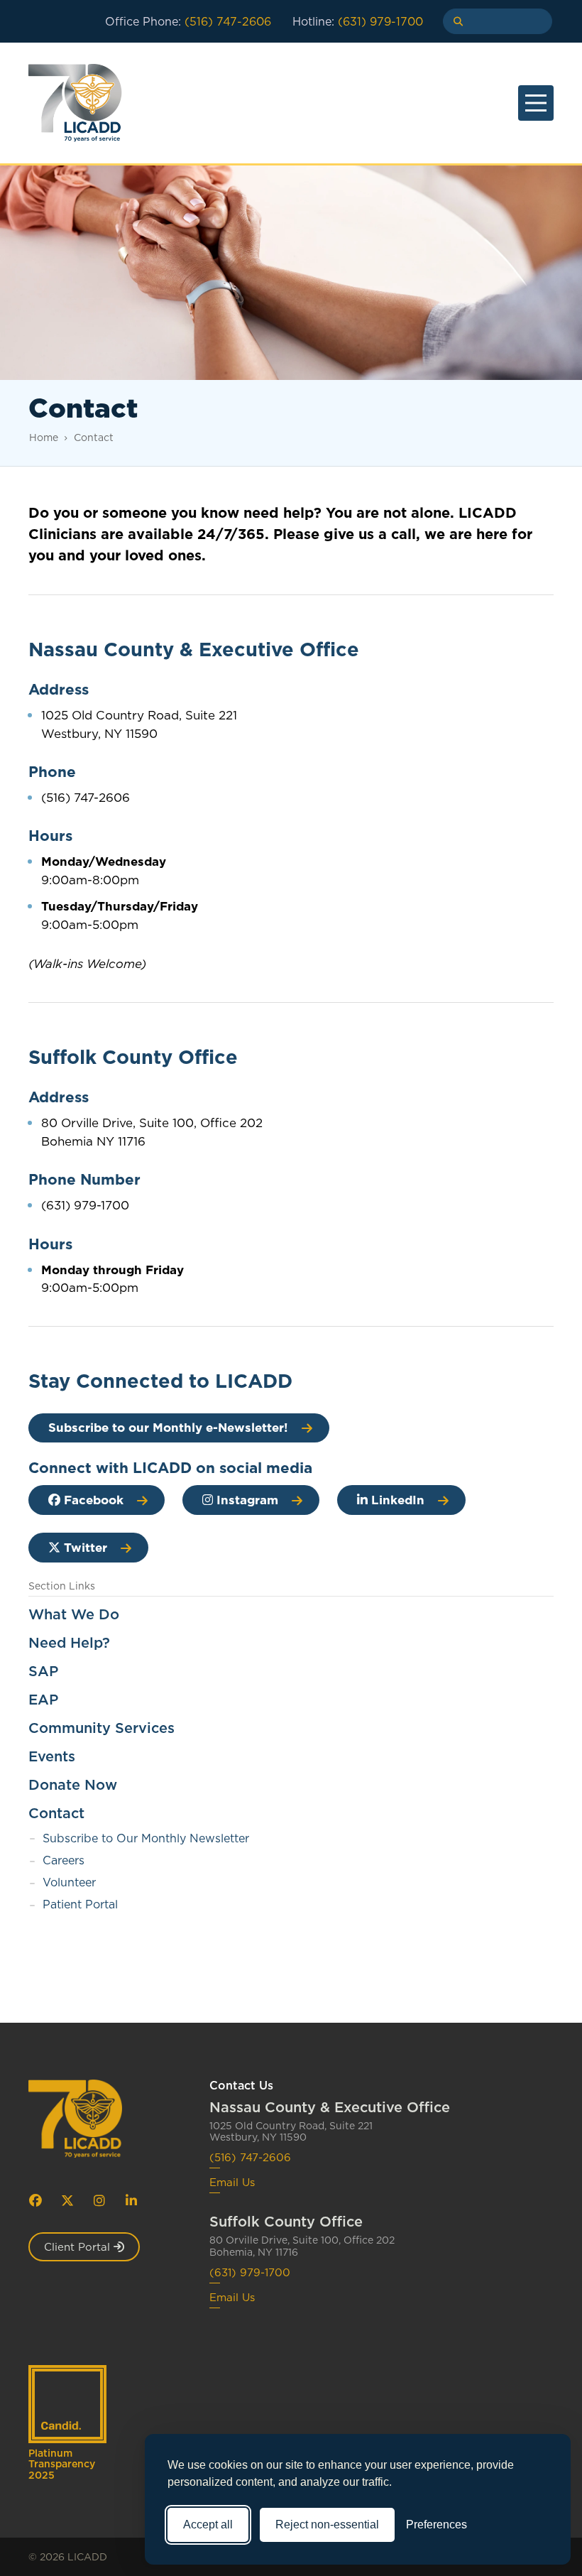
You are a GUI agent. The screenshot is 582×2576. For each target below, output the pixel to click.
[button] (453, 21)
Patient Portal (80, 1904)
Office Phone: (188, 21)
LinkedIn (396, 1500)
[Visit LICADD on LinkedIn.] (131, 2200)
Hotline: (358, 21)
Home (44, 438)
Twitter (84, 1548)
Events (52, 1756)
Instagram (246, 1500)
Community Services (101, 1728)
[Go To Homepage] (90, 2119)
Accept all (208, 2525)
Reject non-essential (327, 2525)
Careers (64, 1860)
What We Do (74, 1614)
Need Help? (69, 1643)
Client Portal (79, 2247)
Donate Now (73, 1785)
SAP (43, 1671)
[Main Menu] (536, 103)
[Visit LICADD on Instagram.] (99, 2200)
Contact (94, 438)
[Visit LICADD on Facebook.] (35, 2200)
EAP (43, 1700)
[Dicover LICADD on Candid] (67, 2404)
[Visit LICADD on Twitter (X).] (67, 2200)
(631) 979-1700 (250, 2273)
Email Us (232, 2183)
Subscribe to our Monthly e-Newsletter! (168, 1428)
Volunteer (69, 1882)
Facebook (92, 1500)
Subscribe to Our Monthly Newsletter (146, 1838)
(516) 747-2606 (250, 2158)
